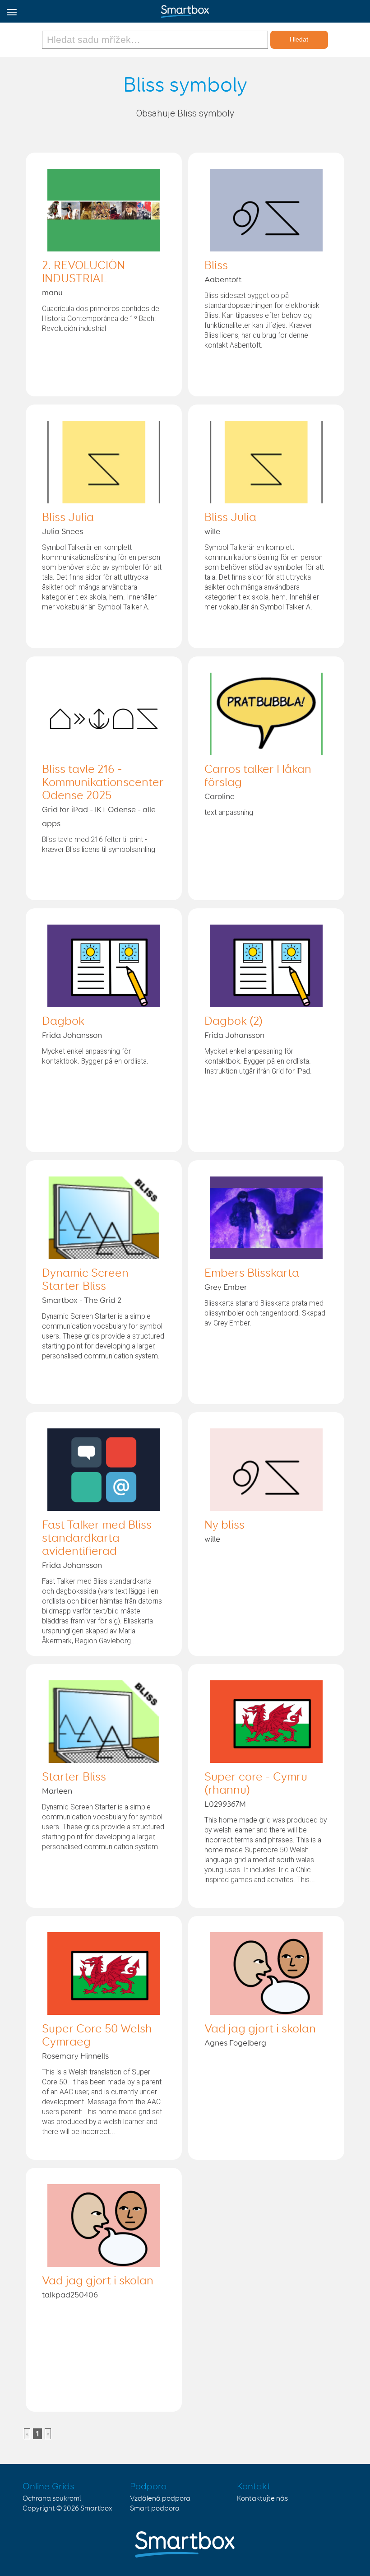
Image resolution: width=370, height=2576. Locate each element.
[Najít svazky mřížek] (156, 40)
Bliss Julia (68, 518)
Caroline (220, 797)
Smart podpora (155, 2509)
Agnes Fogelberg (235, 2043)
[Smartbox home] (185, 9)
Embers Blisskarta (252, 1274)
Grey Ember (226, 1288)
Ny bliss (224, 1525)
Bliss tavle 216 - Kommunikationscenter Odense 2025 (103, 783)
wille (212, 532)
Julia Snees (62, 532)
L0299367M (225, 1804)
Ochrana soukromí (52, 2499)
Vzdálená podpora (160, 2499)
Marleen (57, 1791)
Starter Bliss (74, 1777)
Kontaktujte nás (262, 2499)
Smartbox (96, 2509)
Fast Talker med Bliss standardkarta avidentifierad (97, 1539)
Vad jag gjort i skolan (260, 2029)
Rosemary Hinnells (75, 2056)
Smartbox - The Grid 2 (82, 1301)
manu (52, 293)
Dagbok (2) (234, 1022)
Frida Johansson (72, 1036)
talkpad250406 (70, 2295)
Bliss (216, 266)
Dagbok (63, 1022)
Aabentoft (223, 280)
